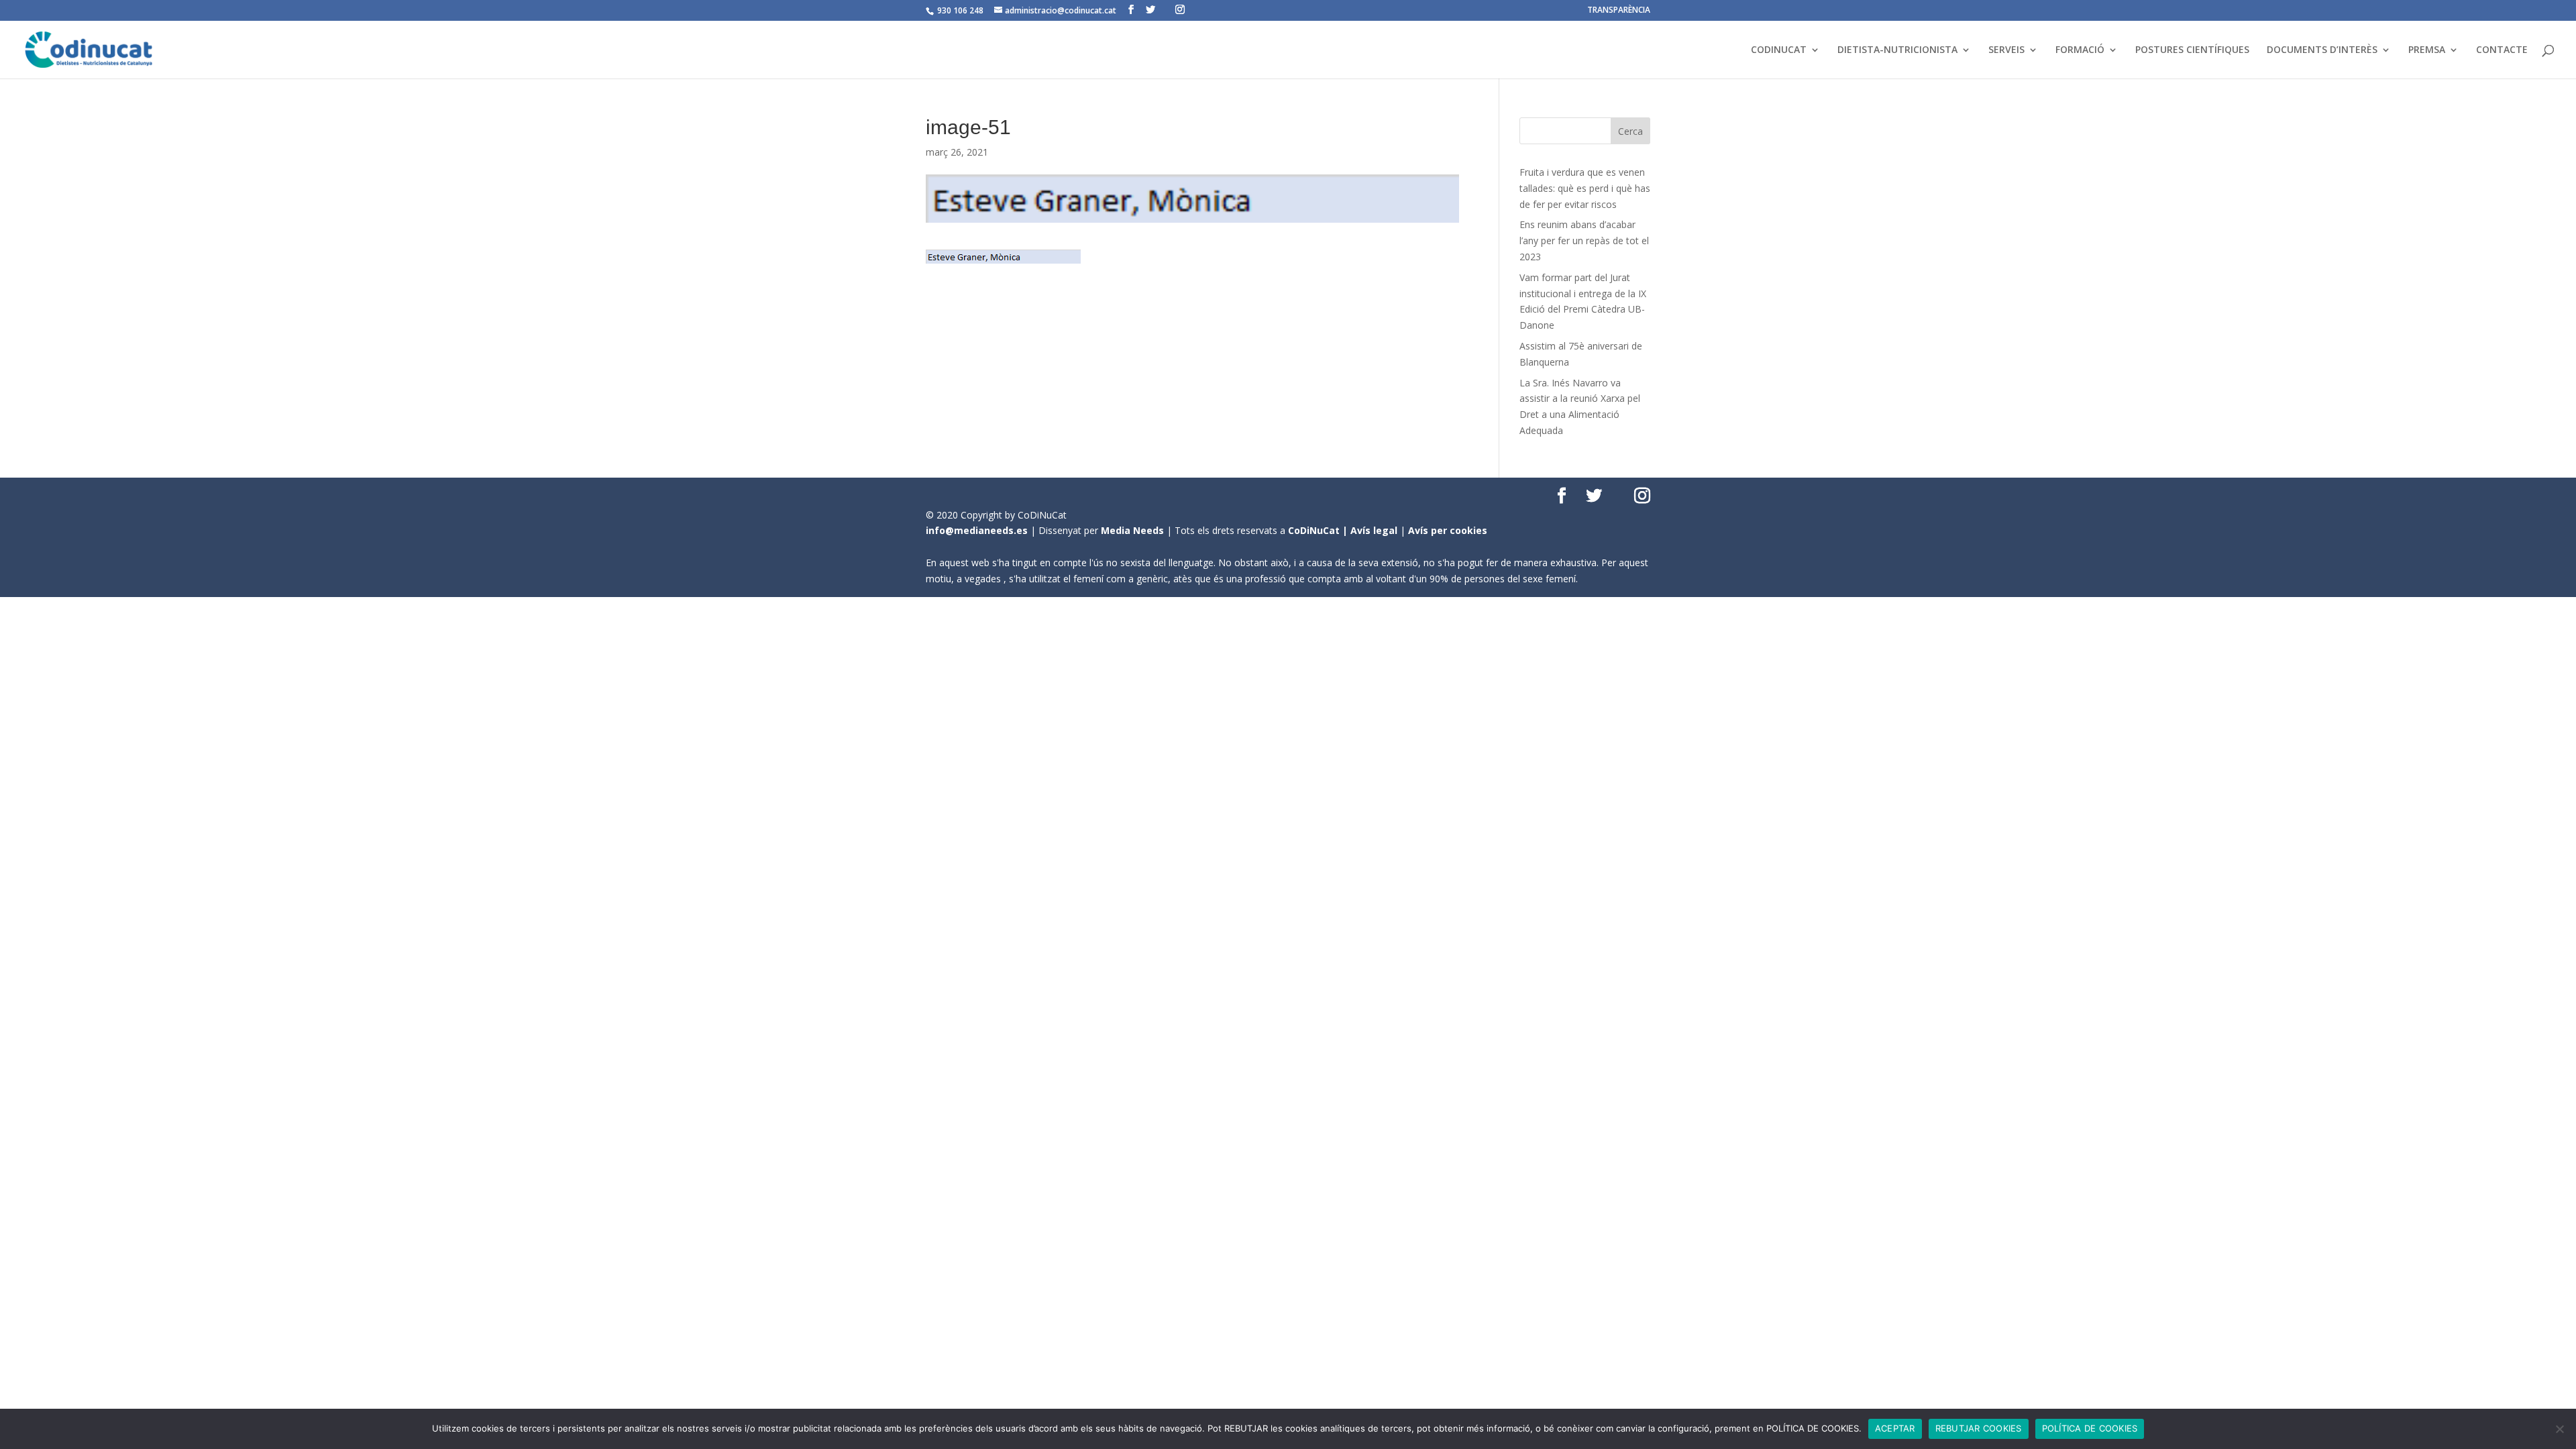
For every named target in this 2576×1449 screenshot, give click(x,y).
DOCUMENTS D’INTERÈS (2322, 50)
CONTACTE (2502, 50)
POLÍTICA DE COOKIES (2090, 1428)
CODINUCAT (1779, 50)
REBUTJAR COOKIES (1979, 1428)
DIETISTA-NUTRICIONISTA (1897, 50)
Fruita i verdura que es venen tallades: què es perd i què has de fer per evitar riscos (1585, 188)
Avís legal (1374, 530)
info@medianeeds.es (977, 530)
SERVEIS (2006, 50)
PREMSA (2427, 50)
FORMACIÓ (2080, 50)
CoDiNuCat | (1319, 530)
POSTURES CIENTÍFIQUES (2192, 50)
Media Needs (1132, 530)
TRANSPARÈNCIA (1619, 11)
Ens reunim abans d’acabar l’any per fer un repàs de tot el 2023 (1584, 240)
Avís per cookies (1448, 530)
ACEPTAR (1895, 1428)
